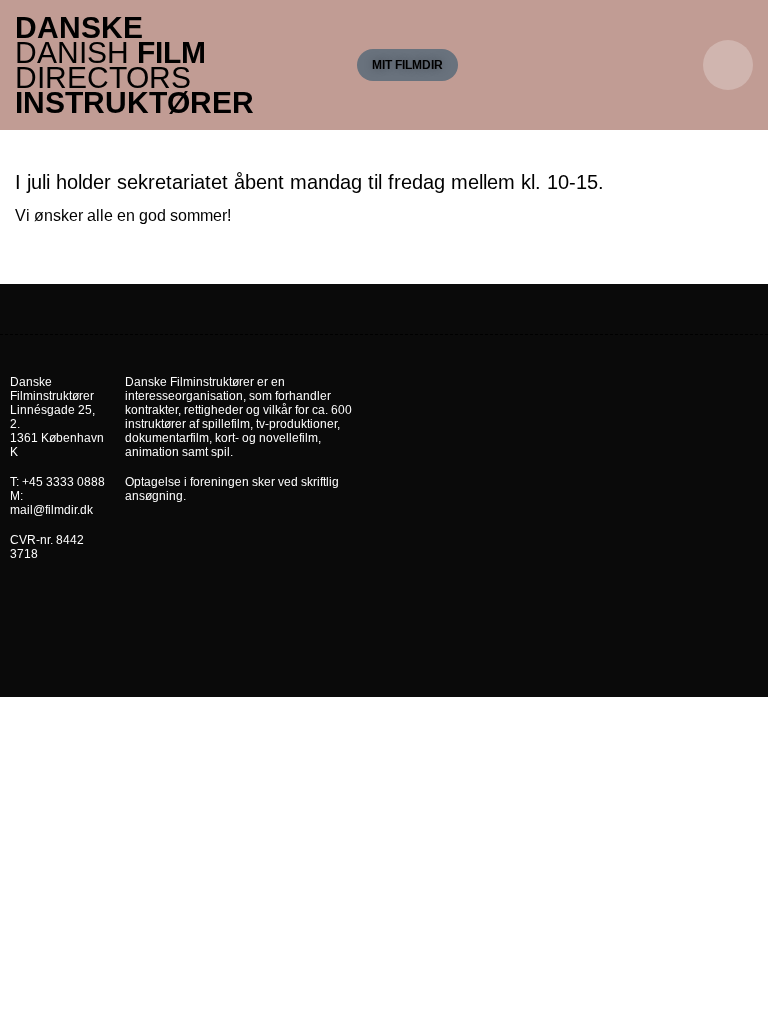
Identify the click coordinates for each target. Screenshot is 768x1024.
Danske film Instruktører (134, 65)
